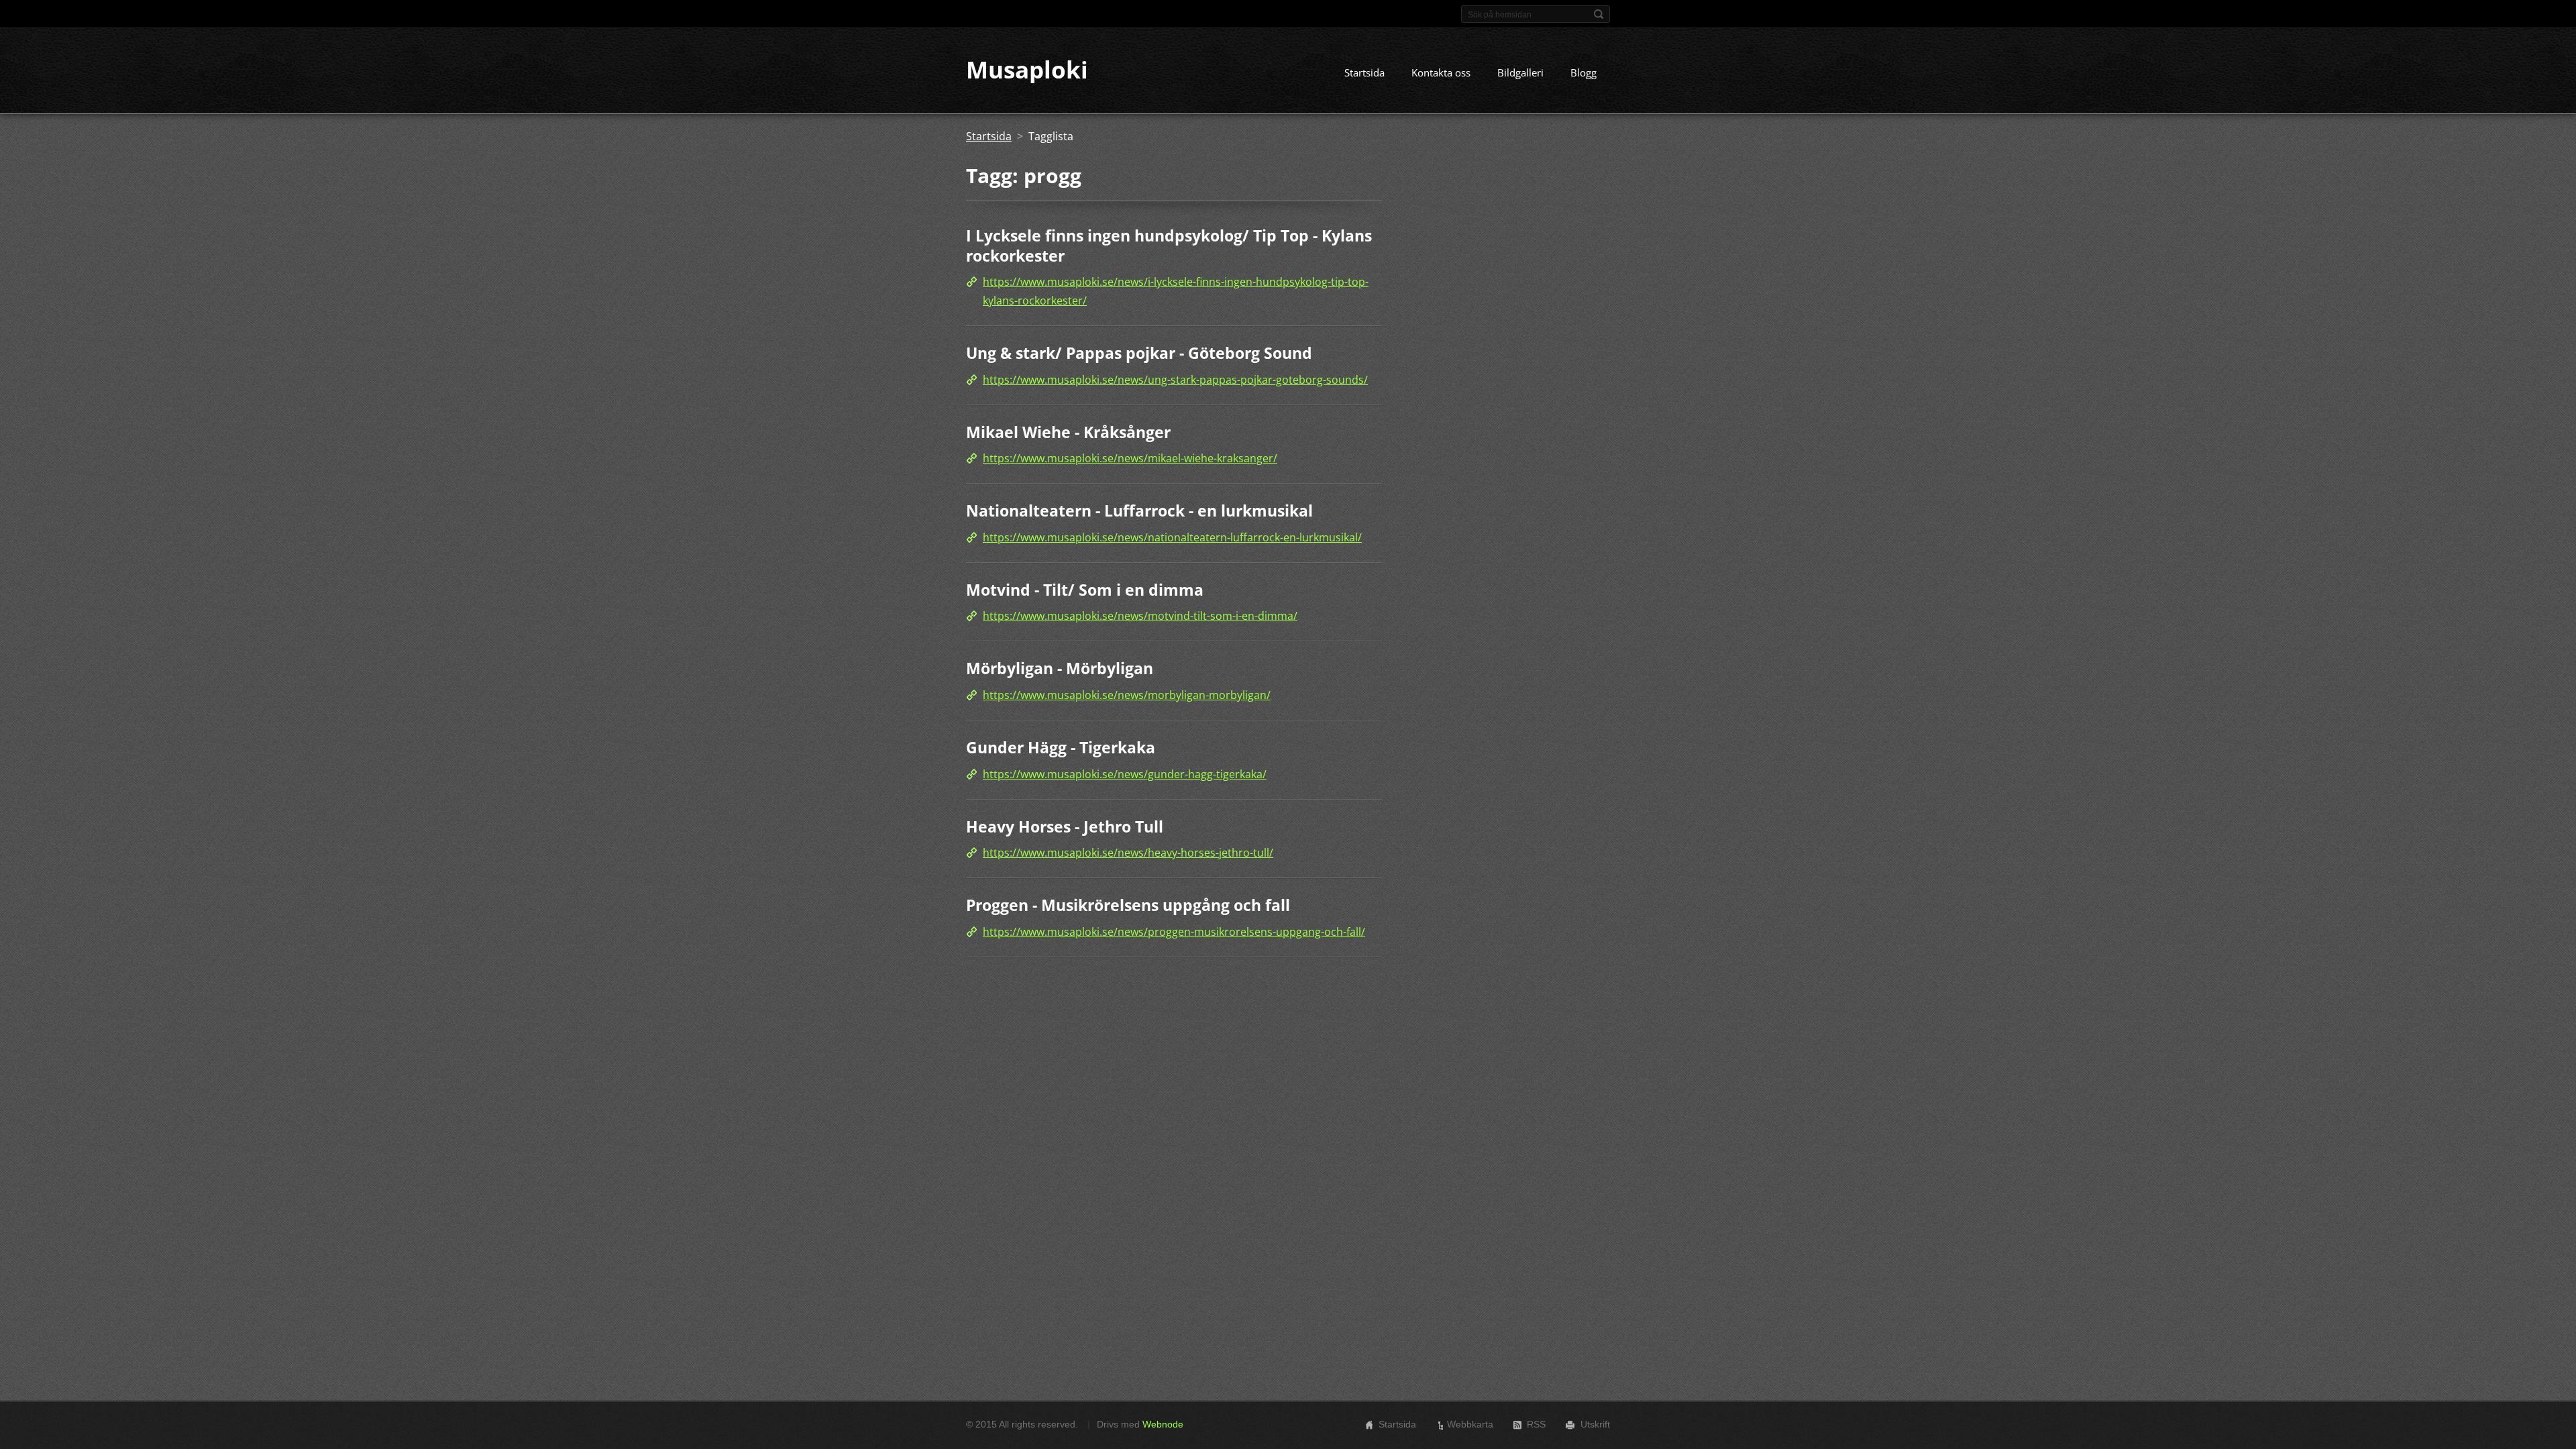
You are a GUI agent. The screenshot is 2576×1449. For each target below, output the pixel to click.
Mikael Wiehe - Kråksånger (1068, 432)
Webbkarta (1470, 1424)
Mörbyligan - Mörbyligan (1060, 668)
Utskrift (1595, 1424)
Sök (1599, 14)
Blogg (1584, 72)
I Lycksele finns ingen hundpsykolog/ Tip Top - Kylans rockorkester (1169, 246)
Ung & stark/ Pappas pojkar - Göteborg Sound (1139, 353)
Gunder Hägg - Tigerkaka (1061, 747)
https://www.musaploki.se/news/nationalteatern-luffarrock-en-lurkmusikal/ (1172, 537)
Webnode (1163, 1424)
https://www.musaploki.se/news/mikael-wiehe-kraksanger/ (1130, 458)
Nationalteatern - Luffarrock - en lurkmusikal (1139, 511)
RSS (1536, 1424)
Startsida (1364, 72)
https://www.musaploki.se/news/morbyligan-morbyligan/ (1127, 695)
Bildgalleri (1520, 72)
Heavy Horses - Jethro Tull (1065, 826)
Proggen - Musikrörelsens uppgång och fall (1128, 905)
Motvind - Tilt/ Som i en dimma (1085, 590)
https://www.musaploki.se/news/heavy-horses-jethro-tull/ (1128, 853)
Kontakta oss (1441, 72)
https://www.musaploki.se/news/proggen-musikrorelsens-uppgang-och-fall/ (1174, 932)
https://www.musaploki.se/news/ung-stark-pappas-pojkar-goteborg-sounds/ (1175, 380)
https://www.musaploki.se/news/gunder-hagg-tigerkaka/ (1125, 774)
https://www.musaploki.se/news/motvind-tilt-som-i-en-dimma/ (1140, 616)
